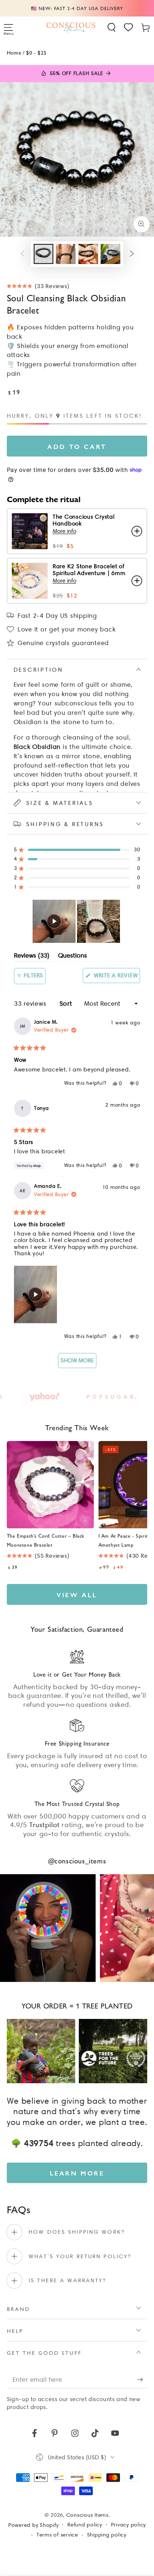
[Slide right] (132, 254)
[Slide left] (22, 254)
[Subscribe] (142, 2380)
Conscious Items (87, 2515)
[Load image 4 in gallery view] (110, 254)
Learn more (77, 2173)
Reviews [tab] (32, 957)
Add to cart (77, 446)
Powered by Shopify (33, 2525)
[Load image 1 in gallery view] (44, 254)
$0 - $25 (37, 52)
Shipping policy (107, 2535)
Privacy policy (129, 2525)
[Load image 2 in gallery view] (66, 254)
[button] (112, 27)
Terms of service (57, 2535)
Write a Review (116, 977)
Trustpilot (45, 1825)
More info (64, 531)
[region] (77, 921)
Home (14, 52)
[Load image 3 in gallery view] (88, 254)
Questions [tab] (73, 957)
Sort (67, 1004)
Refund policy (85, 2525)
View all (77, 1595)
